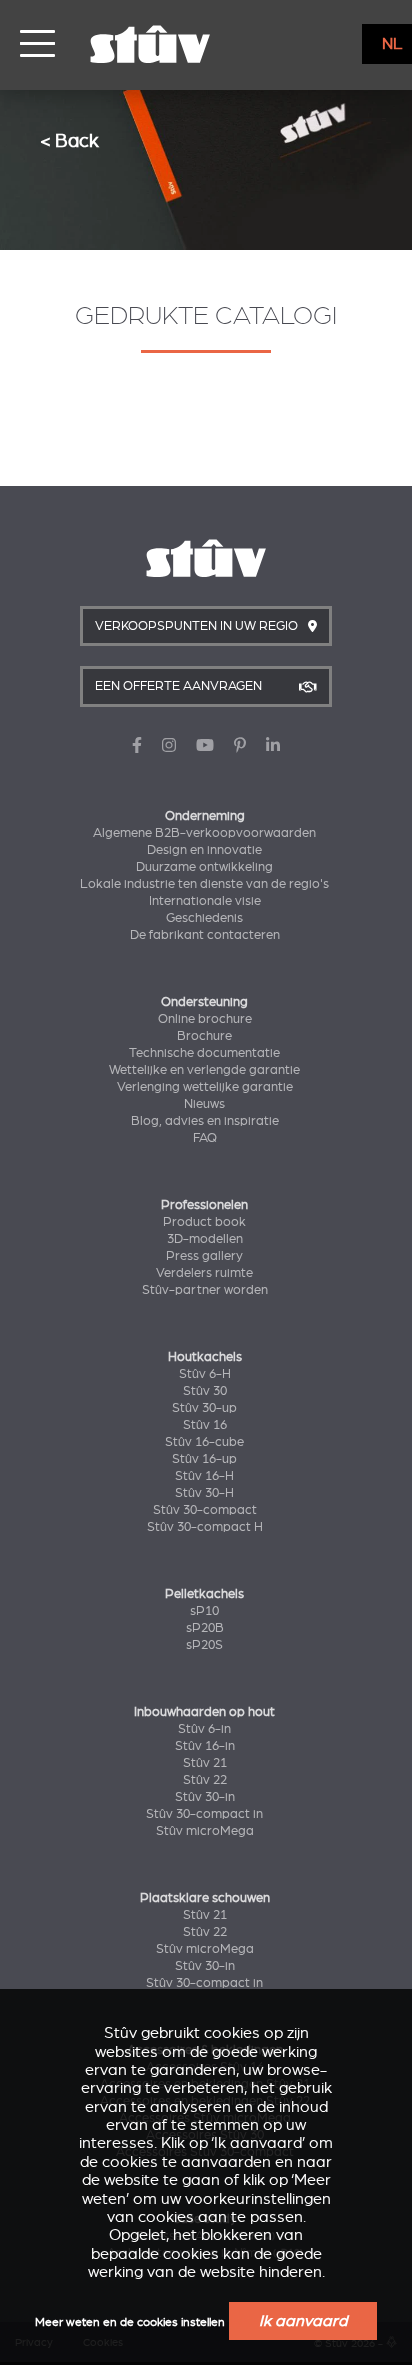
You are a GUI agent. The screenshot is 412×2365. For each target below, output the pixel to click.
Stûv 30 (205, 1391)
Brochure (204, 1036)
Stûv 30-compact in (204, 1814)
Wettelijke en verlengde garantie (204, 1070)
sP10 (204, 1611)
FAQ (205, 1138)
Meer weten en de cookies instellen (130, 2322)
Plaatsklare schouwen (205, 1898)
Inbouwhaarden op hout (204, 1712)
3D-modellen (205, 1239)
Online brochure (205, 1019)
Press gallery (204, 1256)
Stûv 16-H (204, 1476)
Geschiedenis (204, 918)
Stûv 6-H (205, 1374)
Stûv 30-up (204, 1408)
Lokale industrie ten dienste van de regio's (204, 884)
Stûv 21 (205, 1763)
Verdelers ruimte (204, 1273)
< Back (69, 140)
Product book (204, 1222)
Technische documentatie (204, 1053)
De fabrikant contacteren (205, 935)
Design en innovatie (204, 850)
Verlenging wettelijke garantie (205, 1087)
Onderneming (205, 816)
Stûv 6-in (204, 1729)
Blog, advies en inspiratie (205, 1121)
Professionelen (204, 1205)
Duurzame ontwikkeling (204, 867)
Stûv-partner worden (205, 1290)
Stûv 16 (205, 1425)
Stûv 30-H (204, 1493)
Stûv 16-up (204, 1459)
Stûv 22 (205, 1780)
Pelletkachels (204, 1594)
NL (392, 44)
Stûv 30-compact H (205, 1527)
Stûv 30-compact (205, 1510)
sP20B (205, 1628)
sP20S (204, 1645)
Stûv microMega (205, 1831)
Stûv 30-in (205, 1797)
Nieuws (204, 1104)
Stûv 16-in (205, 1746)
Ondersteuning (204, 1002)
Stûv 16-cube (204, 1442)
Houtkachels (205, 1357)
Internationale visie (205, 901)
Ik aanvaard (303, 2321)
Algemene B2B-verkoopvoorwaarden (204, 833)
